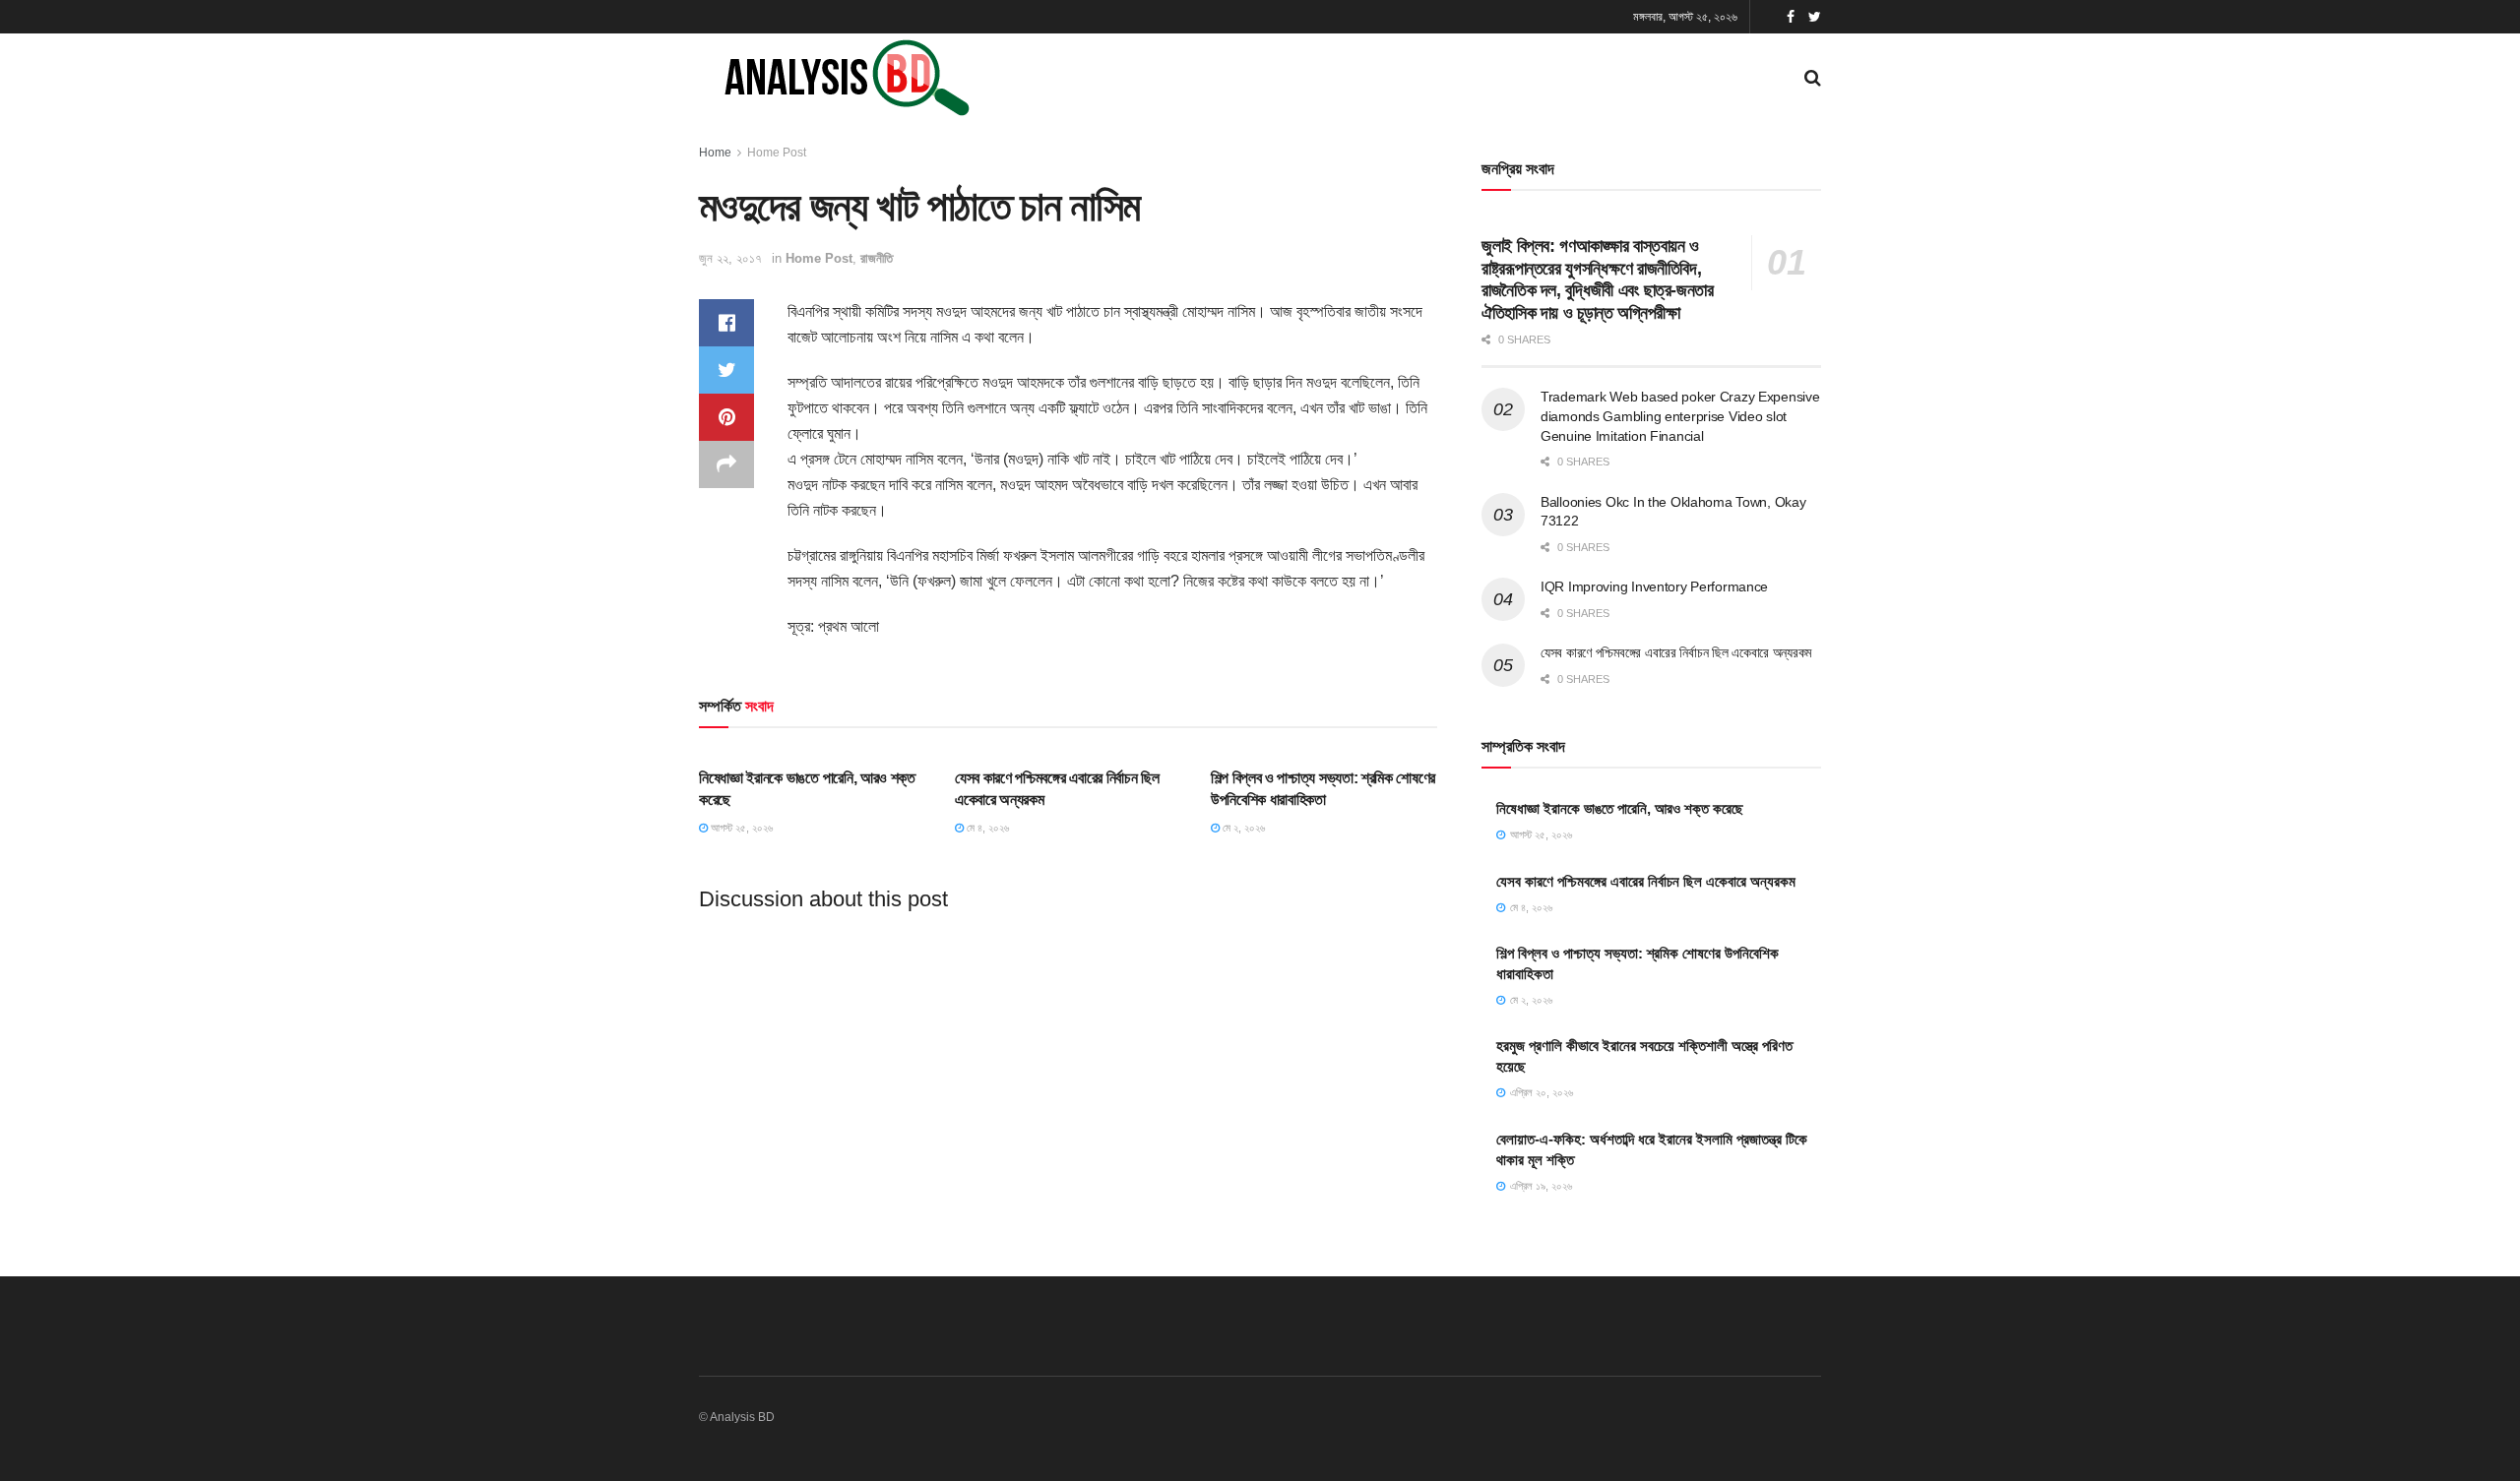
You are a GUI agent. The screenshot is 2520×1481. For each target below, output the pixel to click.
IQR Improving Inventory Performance (1654, 586)
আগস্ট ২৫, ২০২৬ (740, 828)
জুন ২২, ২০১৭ (730, 258)
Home (715, 153)
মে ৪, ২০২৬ (986, 828)
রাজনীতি (877, 258)
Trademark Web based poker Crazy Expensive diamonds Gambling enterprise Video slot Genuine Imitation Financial (1680, 416)
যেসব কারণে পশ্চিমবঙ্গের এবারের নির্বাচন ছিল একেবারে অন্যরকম (1676, 652)
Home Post (777, 153)
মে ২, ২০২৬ (1242, 828)
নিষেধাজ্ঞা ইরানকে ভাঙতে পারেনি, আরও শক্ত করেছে (1620, 808)
